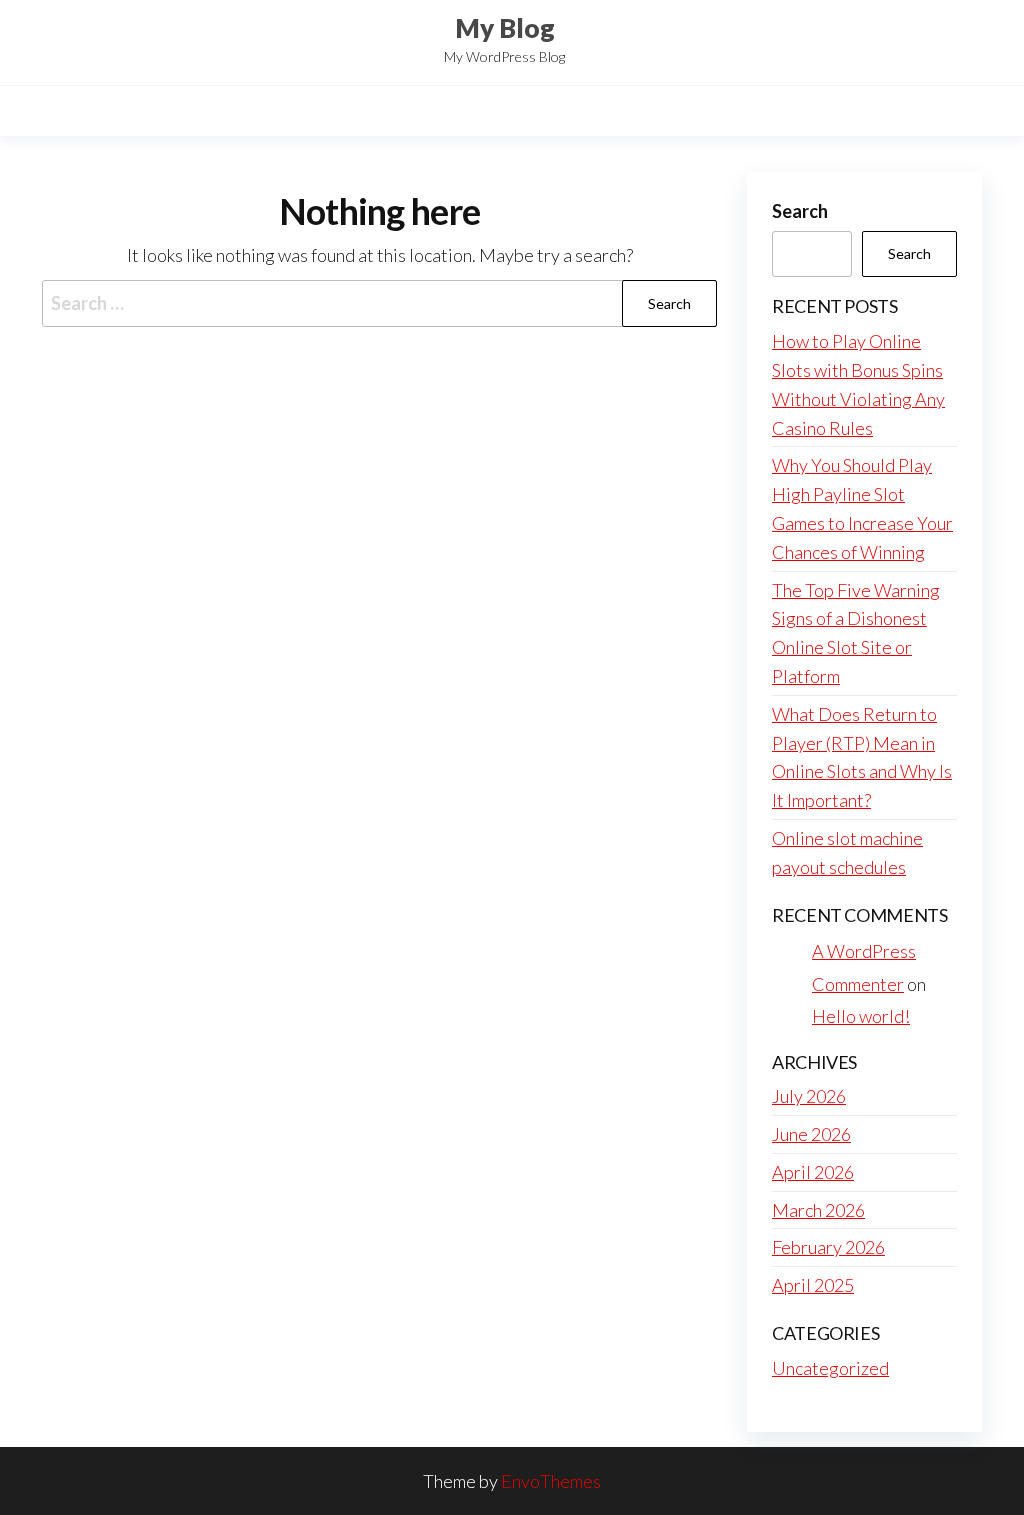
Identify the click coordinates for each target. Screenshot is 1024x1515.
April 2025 (813, 1285)
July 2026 (809, 1096)
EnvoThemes (551, 1481)
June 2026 (811, 1134)
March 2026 (818, 1210)
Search (800, 211)
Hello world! (861, 1016)
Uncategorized (830, 1368)
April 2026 (813, 1172)
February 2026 (828, 1247)
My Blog (505, 28)
